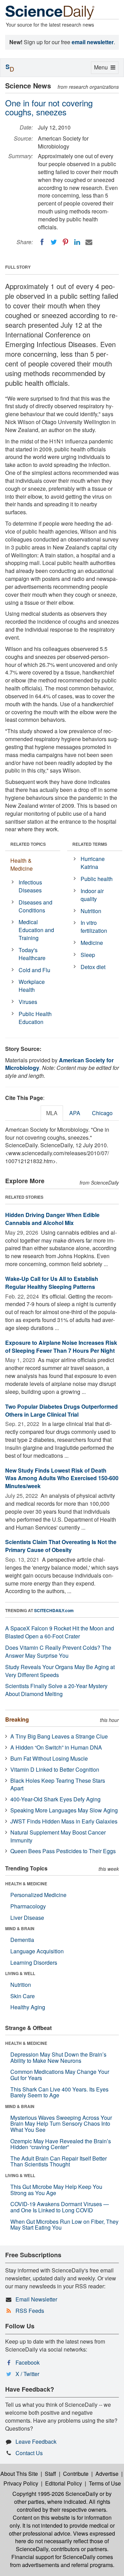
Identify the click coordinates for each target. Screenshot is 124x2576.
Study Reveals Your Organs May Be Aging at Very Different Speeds (60, 1671)
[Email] (89, 242)
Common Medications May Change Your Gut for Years (60, 2075)
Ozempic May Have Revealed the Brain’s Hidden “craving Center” (61, 2144)
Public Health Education (35, 1018)
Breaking (17, 1719)
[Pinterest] (65, 242)
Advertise (107, 2474)
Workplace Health (32, 986)
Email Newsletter (36, 2299)
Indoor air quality (92, 895)
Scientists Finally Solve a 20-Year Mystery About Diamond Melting (56, 1690)
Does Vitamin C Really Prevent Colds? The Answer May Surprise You (58, 1651)
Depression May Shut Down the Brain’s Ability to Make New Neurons (58, 2057)
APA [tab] (75, 1113)
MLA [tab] (52, 1113)
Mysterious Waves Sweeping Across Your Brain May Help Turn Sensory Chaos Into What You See (61, 2124)
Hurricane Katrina (93, 863)
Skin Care (23, 1996)
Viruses (28, 1002)
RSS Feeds (30, 2311)
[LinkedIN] (77, 242)
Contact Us (29, 2453)
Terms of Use (105, 2483)
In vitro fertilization (94, 927)
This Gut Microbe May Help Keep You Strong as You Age (56, 2190)
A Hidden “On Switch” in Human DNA (56, 1747)
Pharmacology (28, 1906)
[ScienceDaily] (50, 12)
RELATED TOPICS (28, 844)
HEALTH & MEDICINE (26, 1884)
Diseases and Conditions (35, 906)
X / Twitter (27, 2374)
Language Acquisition (37, 1951)
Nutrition (91, 911)
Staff (50, 2474)
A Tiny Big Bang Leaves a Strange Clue (59, 1736)
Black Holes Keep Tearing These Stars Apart (58, 1784)
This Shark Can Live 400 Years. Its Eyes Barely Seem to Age (59, 2092)
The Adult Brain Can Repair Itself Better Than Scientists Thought (59, 2161)
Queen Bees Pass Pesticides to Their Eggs (63, 1851)
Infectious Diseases (30, 886)
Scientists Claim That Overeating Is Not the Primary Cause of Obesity (61, 1546)
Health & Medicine (22, 864)
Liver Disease (27, 1918)
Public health (97, 879)
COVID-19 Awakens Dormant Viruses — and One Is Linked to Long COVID (60, 2207)
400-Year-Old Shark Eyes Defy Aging (55, 1799)
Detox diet (93, 967)
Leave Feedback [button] (36, 2441)
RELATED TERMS (90, 844)
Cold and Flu (34, 970)
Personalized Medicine (38, 1895)
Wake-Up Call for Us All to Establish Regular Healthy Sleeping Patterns (52, 1283)
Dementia (22, 1940)
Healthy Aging (28, 2007)
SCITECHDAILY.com (54, 1610)
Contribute (76, 2474)
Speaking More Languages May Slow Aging (64, 1810)
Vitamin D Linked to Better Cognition (55, 1769)
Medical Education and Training (36, 930)
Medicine (92, 943)
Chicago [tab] (102, 1113)
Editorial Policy (64, 2483)
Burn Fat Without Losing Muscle (49, 1758)
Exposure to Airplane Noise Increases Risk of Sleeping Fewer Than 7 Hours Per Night (61, 1347)
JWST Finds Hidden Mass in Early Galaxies (64, 1821)
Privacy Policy (21, 2483)
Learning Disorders (34, 1962)
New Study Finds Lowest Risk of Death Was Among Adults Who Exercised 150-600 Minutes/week (62, 1478)
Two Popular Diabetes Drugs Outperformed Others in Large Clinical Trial (61, 1410)
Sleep (88, 955)
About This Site (19, 2474)
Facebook (28, 2362)
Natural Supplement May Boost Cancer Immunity (58, 1836)
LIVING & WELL (20, 1973)
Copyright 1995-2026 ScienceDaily (55, 2494)
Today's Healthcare (32, 954)
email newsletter (93, 42)
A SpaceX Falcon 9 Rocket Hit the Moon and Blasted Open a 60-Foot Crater (60, 1632)
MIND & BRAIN (20, 1928)
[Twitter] (54, 242)
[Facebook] (42, 242)
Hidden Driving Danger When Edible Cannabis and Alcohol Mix (52, 1219)
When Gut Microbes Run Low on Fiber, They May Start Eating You (64, 2225)
